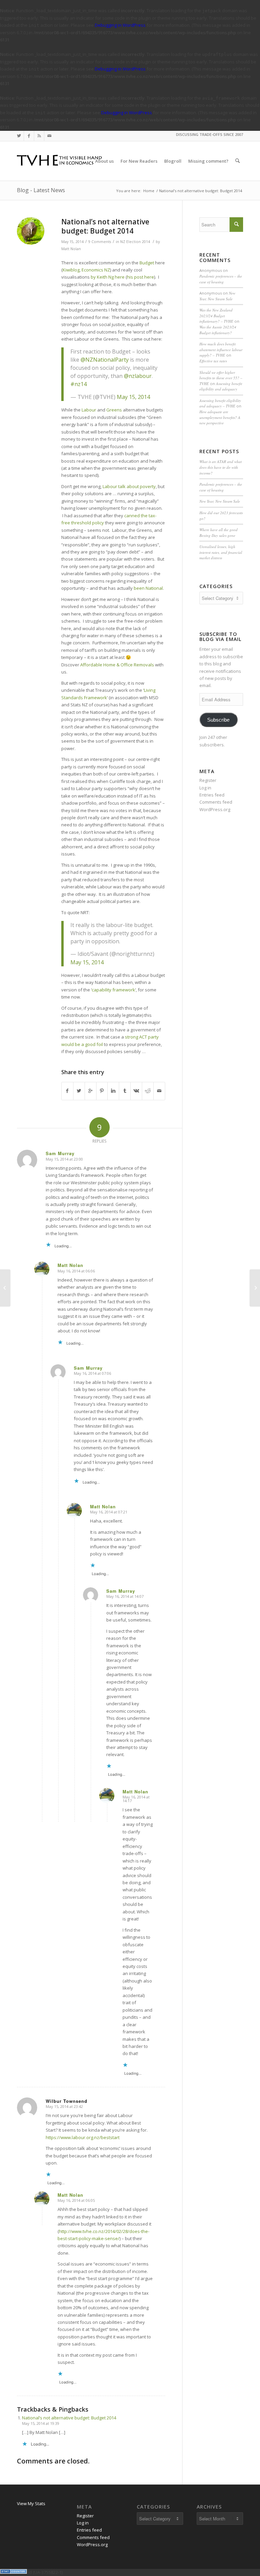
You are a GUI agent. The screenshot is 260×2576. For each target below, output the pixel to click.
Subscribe (218, 720)
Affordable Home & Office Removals (117, 665)
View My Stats (31, 2503)
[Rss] (39, 136)
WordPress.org (215, 809)
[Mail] (49, 136)
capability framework (113, 990)
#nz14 (79, 384)
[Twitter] (19, 136)
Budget (147, 263)
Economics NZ (96, 270)
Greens (114, 410)
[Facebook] (29, 136)
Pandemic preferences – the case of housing (221, 279)
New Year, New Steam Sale (217, 296)
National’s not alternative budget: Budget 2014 (105, 226)
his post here (140, 277)
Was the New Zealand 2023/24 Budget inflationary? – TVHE (216, 316)
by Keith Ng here (108, 277)
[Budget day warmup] (5, 1288)
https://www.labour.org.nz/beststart (83, 2137)
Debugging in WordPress (120, 25)
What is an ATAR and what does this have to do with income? (221, 467)
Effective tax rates (213, 361)
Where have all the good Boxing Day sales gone (219, 532)
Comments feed (216, 802)
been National (148, 588)
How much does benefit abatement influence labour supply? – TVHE (221, 349)
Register (208, 780)
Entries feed (212, 795)
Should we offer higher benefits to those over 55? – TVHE (221, 378)
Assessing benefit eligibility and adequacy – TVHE (220, 403)
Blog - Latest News (41, 190)
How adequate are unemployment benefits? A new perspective (220, 417)
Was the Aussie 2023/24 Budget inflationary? (218, 330)
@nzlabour (138, 376)
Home (149, 191)
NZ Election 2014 (135, 242)
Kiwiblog (71, 270)
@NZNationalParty (105, 360)
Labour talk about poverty (129, 486)
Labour (89, 410)
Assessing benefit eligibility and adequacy (221, 386)
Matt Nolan (71, 249)
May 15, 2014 (133, 397)
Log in (205, 788)
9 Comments (100, 242)
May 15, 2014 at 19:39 (41, 2423)
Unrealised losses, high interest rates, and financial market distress (221, 552)
